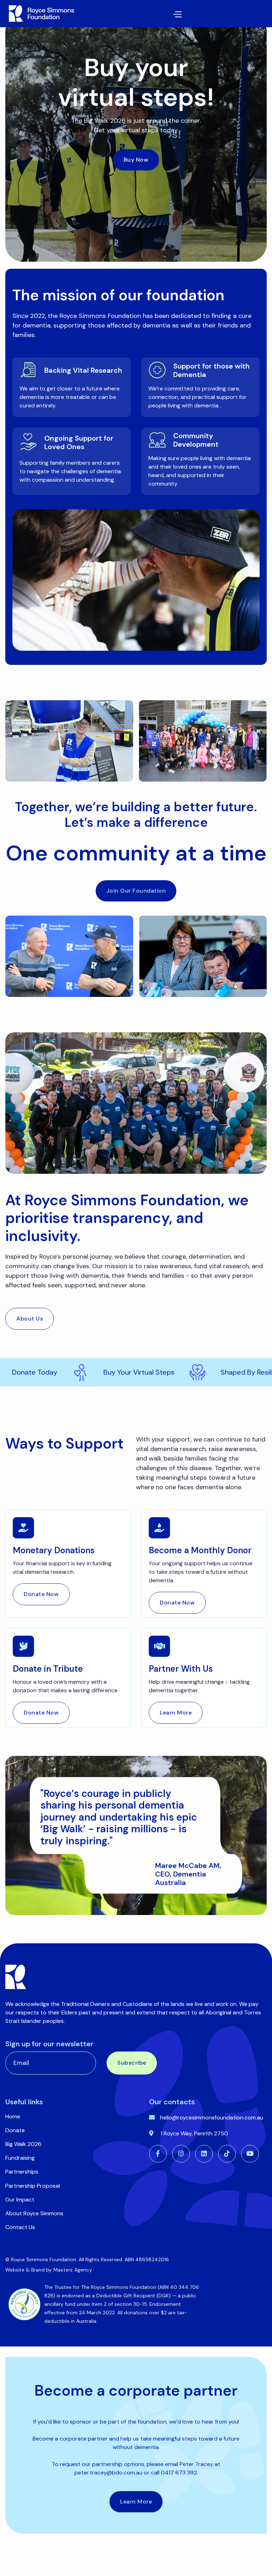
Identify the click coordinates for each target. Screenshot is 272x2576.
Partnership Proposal (33, 2186)
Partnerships (22, 2172)
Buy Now (136, 160)
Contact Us (20, 2227)
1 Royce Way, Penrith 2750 (194, 2133)
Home (13, 2116)
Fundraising (20, 2158)
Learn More (176, 1713)
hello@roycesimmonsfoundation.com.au (212, 2117)
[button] (129, 14)
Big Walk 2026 (23, 2144)
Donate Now (41, 1594)
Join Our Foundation (136, 891)
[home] (41, 14)
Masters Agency (73, 2270)
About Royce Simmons (34, 2213)
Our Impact (20, 2200)
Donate (15, 2130)
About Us (30, 1319)
